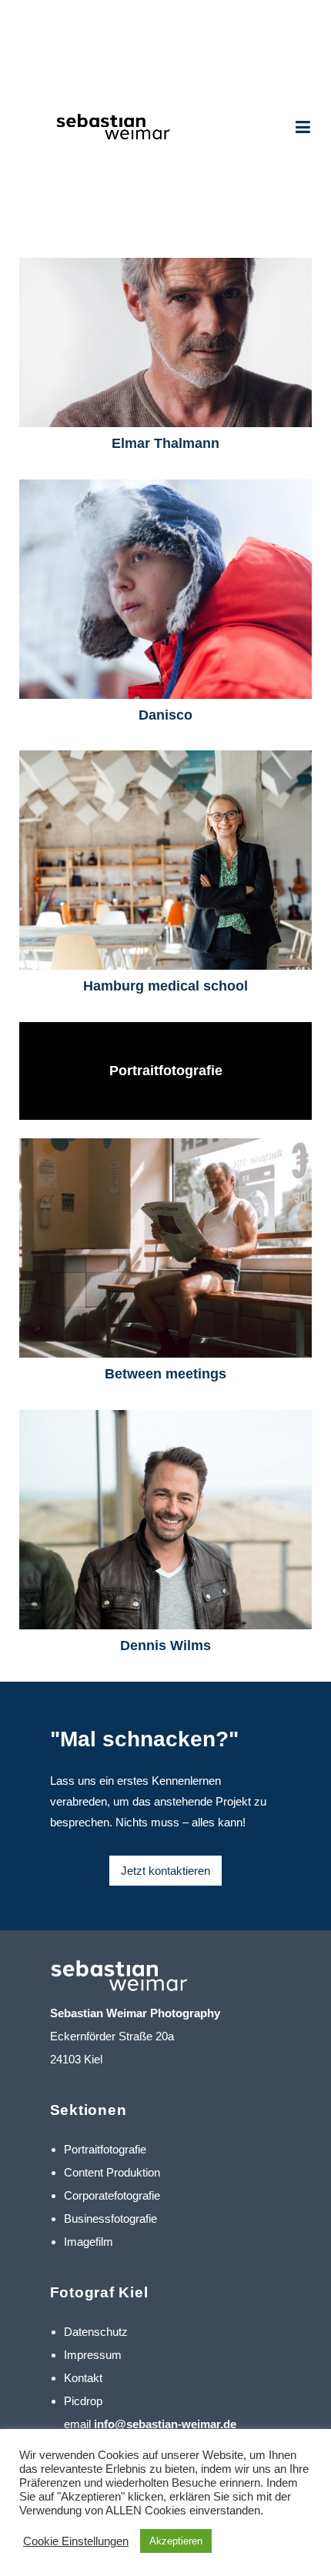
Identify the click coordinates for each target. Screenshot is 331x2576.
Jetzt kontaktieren (165, 1871)
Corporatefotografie (112, 2195)
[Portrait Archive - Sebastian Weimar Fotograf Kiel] (107, 129)
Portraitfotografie (105, 2149)
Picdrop (83, 2401)
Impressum (93, 2355)
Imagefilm (89, 2242)
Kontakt (83, 2378)
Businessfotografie (110, 2219)
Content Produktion (112, 2172)
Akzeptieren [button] (176, 2541)
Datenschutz (96, 2332)
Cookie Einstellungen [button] (76, 2541)
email (150, 2424)
